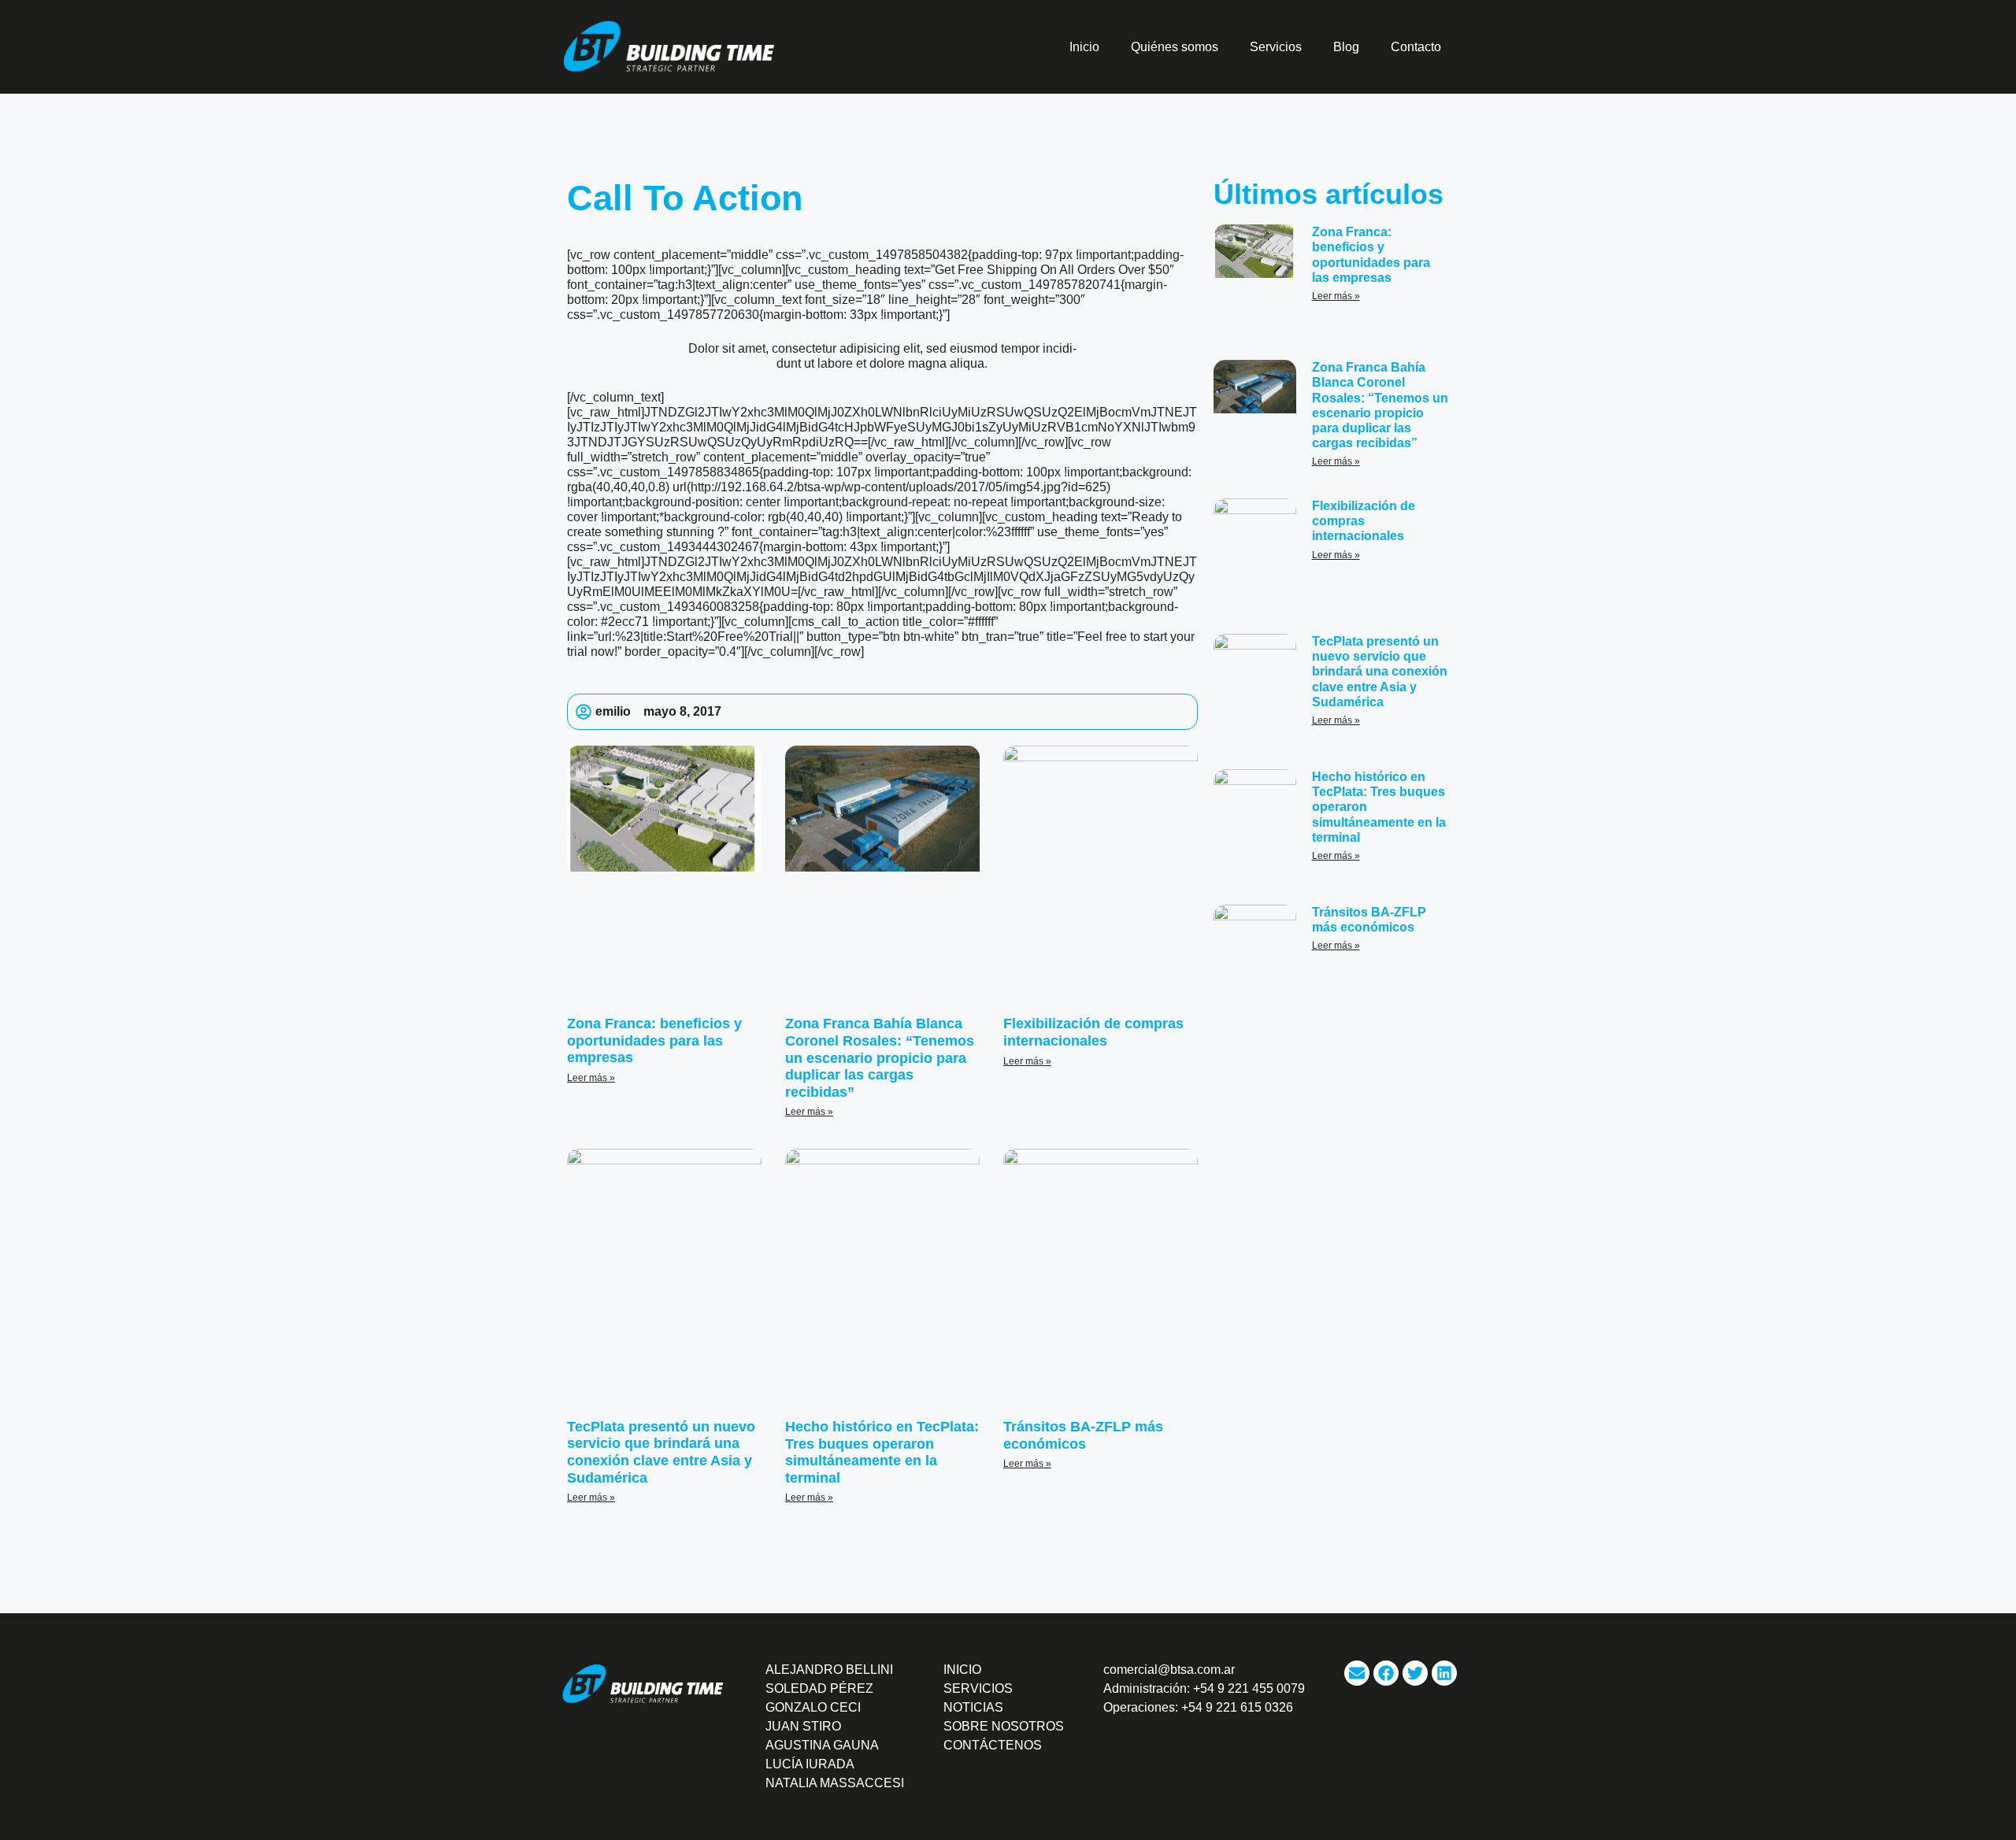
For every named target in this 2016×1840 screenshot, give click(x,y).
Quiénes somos (1175, 47)
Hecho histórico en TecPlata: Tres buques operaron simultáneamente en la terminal (882, 1452)
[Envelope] (1357, 1673)
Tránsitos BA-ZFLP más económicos (1083, 1435)
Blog (1346, 47)
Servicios (1276, 47)
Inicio (1084, 47)
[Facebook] (1386, 1673)
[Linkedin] (1444, 1673)
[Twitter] (1415, 1673)
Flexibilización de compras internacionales (1093, 1032)
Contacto (1416, 47)
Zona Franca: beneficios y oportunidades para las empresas (654, 1040)
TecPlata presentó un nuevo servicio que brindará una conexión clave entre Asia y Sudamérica (661, 1452)
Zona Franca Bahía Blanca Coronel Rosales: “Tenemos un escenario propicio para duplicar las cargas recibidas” (880, 1057)
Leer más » (591, 1078)
